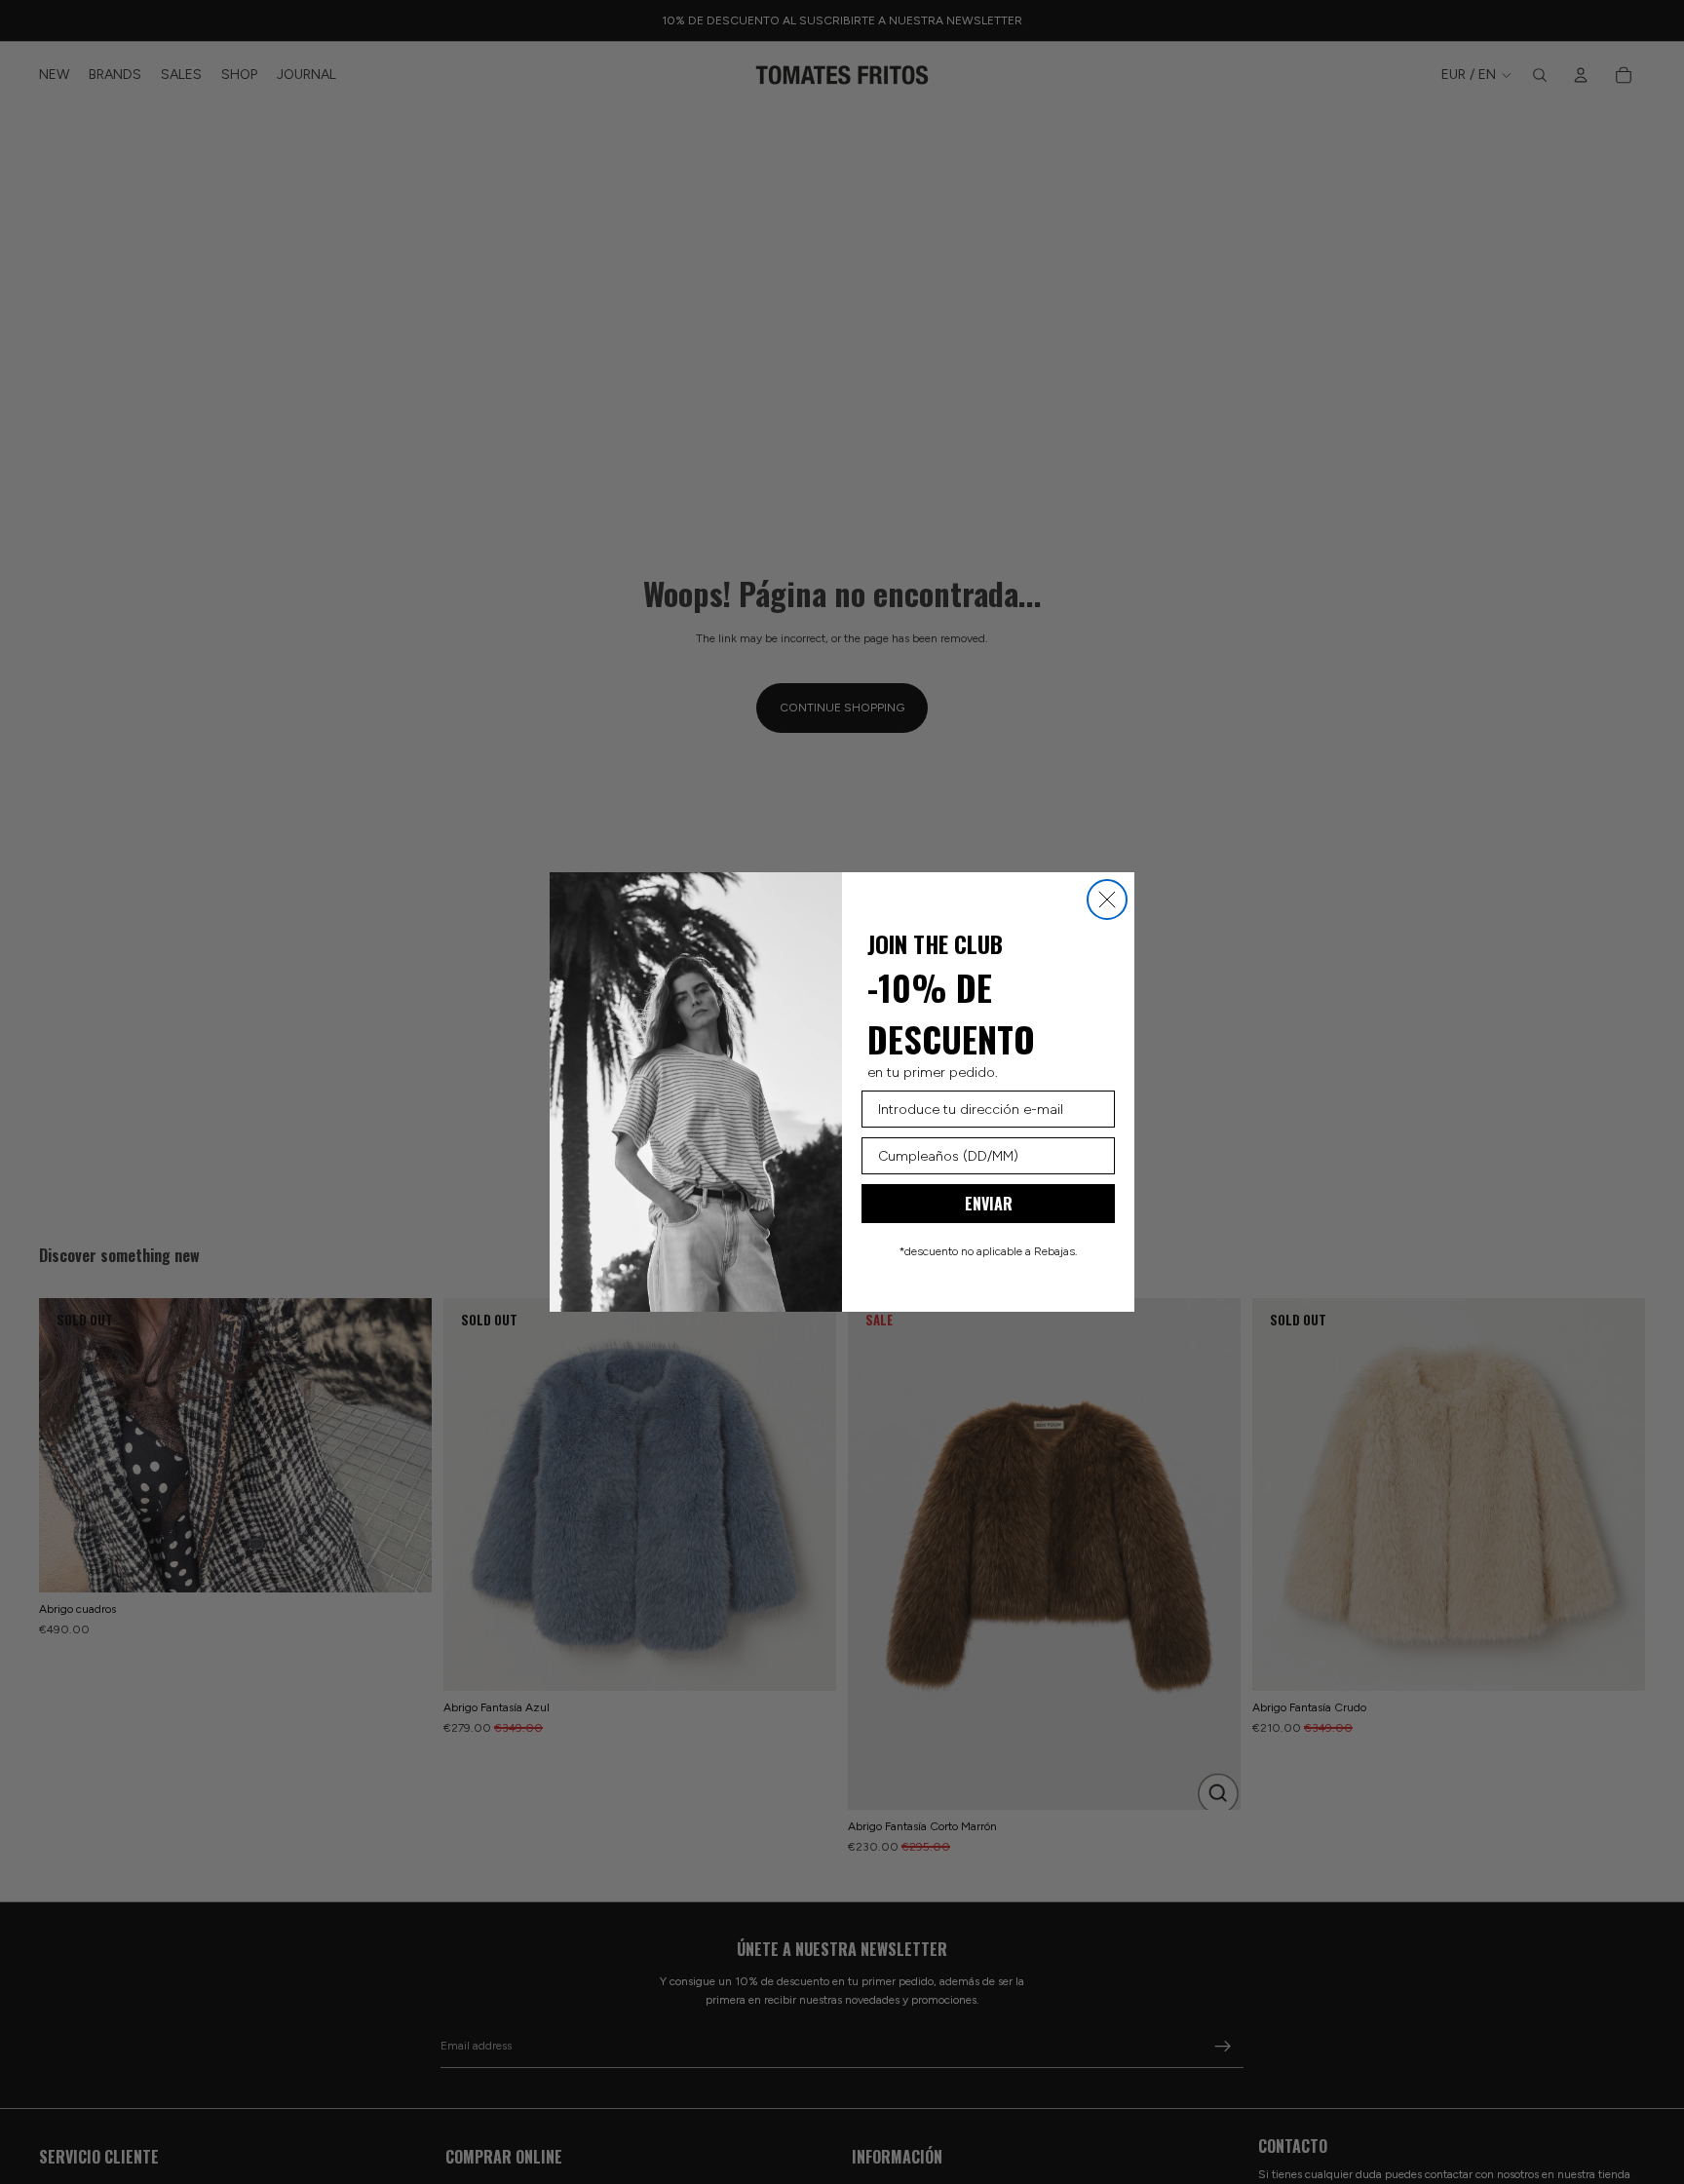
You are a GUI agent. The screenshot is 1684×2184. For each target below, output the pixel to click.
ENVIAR (989, 1204)
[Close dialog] (1107, 900)
